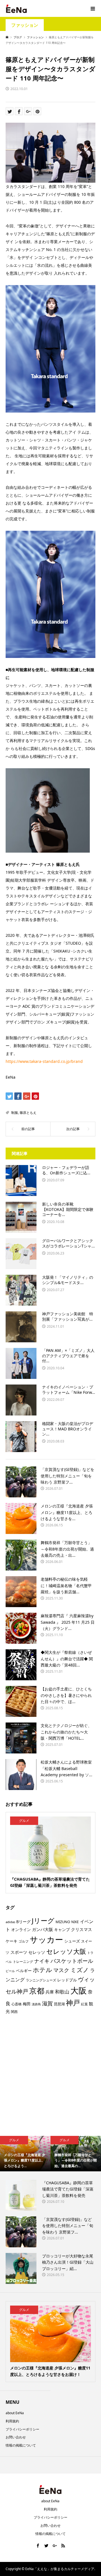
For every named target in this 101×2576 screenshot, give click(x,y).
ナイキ (42, 1961)
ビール (10, 1971)
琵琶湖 (59, 2004)
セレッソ (37, 1952)
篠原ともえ (28, 1113)
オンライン (21, 1929)
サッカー (46, 1939)
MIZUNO (63, 1922)
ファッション (25, 25)
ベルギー (24, 1971)
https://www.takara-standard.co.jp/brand (44, 1061)
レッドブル (67, 1980)
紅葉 (84, 2004)
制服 (15, 1113)
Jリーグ (43, 1920)
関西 (14, 2012)
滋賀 (47, 2003)
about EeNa (15, 2413)
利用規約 (12, 2421)
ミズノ (80, 1970)
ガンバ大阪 (43, 1929)
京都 (37, 1991)
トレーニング (23, 1961)
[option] (25, 2154)
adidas (10, 1922)
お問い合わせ (16, 2437)
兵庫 (50, 1992)
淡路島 (36, 2004)
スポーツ (19, 1952)
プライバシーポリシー (22, 2429)
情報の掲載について (21, 2445)
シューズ (72, 1941)
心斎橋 (17, 2004)
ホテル (43, 1970)
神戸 (73, 2003)
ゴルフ (24, 1941)
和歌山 (62, 1992)
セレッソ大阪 (66, 1951)
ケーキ (12, 1941)
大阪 (79, 1990)
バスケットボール (72, 1961)
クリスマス (82, 1929)
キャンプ (62, 1929)
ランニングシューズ (41, 1980)
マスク (61, 1970)
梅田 (27, 2004)
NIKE (75, 1922)
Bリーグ (23, 1922)
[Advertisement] (50, 2077)
